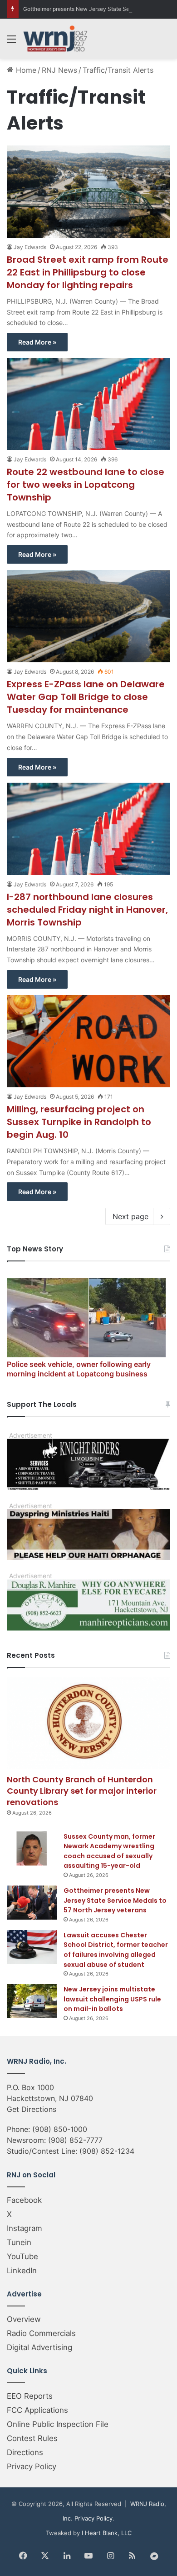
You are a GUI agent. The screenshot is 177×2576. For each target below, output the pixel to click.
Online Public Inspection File (58, 2424)
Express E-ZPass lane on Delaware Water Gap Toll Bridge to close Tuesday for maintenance (86, 697)
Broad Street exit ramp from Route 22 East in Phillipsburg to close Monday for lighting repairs (88, 272)
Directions (25, 2452)
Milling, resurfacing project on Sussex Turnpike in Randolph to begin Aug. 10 (79, 1122)
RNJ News (59, 70)
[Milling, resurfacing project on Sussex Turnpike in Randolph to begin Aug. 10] (88, 1041)
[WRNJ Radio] (55, 39)
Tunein (19, 2242)
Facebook (24, 2200)
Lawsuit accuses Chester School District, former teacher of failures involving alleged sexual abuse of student (116, 1950)
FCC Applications (37, 2410)
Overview (24, 2319)
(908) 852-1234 (107, 2151)
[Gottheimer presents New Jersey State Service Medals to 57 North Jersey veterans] (32, 1903)
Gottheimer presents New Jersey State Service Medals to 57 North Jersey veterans (115, 1900)
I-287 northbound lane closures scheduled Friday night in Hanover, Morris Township (87, 910)
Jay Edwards (30, 247)
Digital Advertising (39, 2347)
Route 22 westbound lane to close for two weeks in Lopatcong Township (86, 485)
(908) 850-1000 (60, 2129)
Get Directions (32, 2109)
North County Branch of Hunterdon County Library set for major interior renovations (82, 1791)
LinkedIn (22, 2271)
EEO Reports (30, 2396)
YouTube (22, 2256)
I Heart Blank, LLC (107, 2533)
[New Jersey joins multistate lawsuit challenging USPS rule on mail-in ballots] (32, 2001)
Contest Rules (32, 2438)
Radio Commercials (41, 2333)
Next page (130, 1216)
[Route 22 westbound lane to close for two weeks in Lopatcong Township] (88, 404)
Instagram (25, 2228)
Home (25, 70)
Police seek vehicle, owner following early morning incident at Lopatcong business (79, 1369)
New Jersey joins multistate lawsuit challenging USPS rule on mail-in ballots (112, 1999)
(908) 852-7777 (75, 2140)
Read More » (37, 342)
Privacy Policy (32, 2466)
